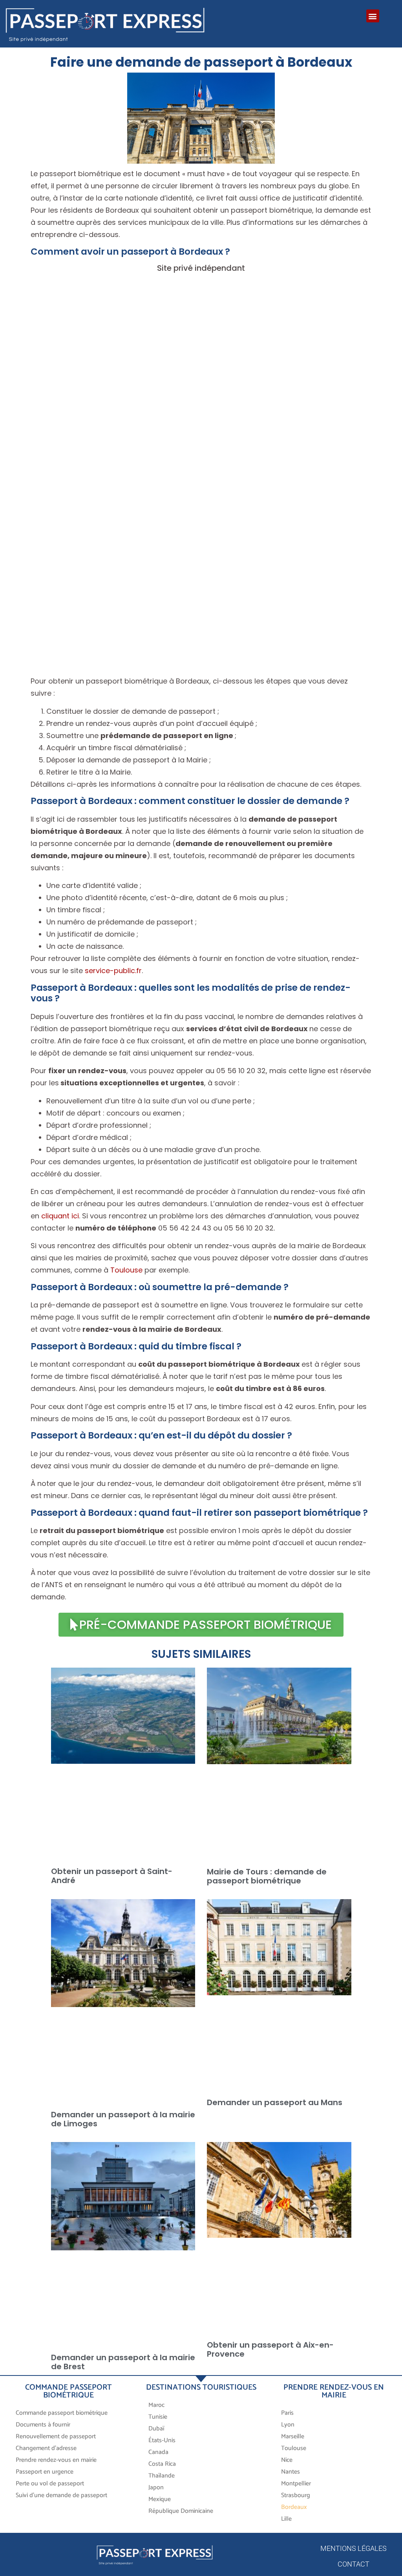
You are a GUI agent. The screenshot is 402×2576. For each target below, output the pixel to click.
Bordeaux (294, 2507)
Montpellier (296, 2484)
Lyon (288, 2425)
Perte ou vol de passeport (50, 2484)
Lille (286, 2519)
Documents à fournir (43, 2425)
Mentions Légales (354, 2548)
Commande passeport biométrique (62, 2413)
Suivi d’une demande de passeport (61, 2495)
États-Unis (162, 2440)
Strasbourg (296, 2495)
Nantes (291, 2472)
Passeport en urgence (45, 2472)
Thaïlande (162, 2476)
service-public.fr (113, 971)
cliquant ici (60, 1216)
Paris (287, 2413)
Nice (287, 2460)
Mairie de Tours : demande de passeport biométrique (267, 1876)
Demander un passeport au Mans (275, 2102)
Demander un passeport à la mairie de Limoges (123, 2119)
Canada (158, 2452)
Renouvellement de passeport (56, 2437)
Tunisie (158, 2417)
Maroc (157, 2405)
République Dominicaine (181, 2511)
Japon (156, 2488)
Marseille (293, 2437)
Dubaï (156, 2429)
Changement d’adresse (46, 2448)
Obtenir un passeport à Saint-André (112, 1875)
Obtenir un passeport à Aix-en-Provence (270, 2349)
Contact (354, 2564)
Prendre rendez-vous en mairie (56, 2460)
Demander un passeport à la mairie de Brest (123, 2362)
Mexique (160, 2499)
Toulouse (126, 1270)
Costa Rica (162, 2464)
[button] (373, 16)
